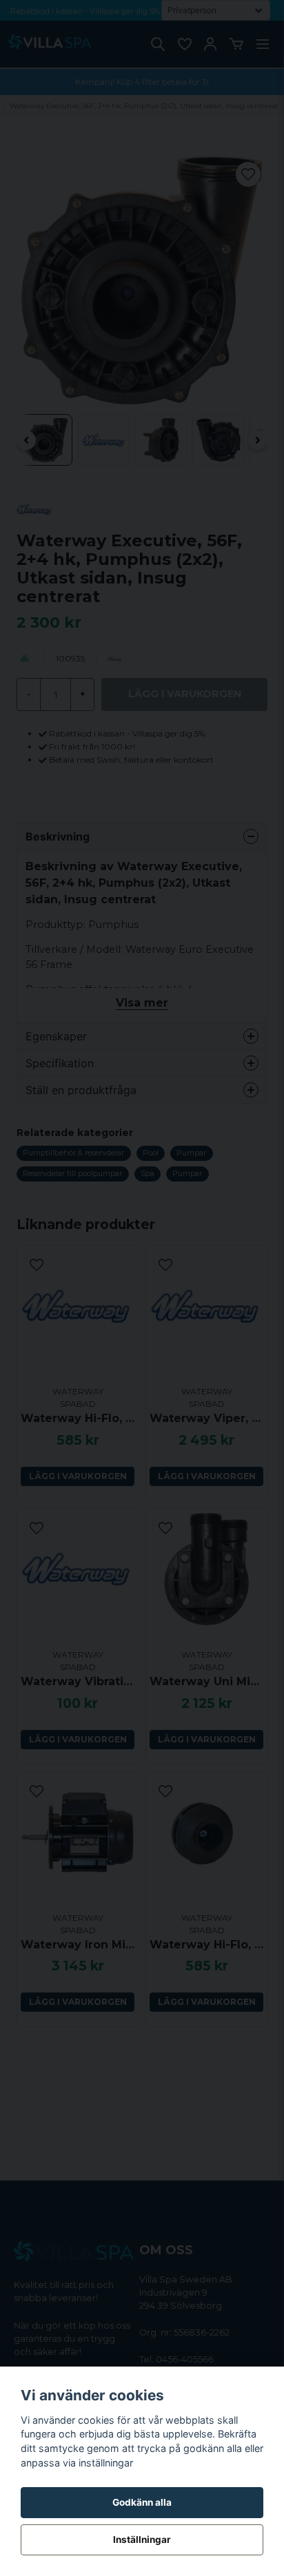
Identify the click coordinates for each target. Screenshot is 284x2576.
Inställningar (142, 2539)
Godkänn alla (142, 2502)
